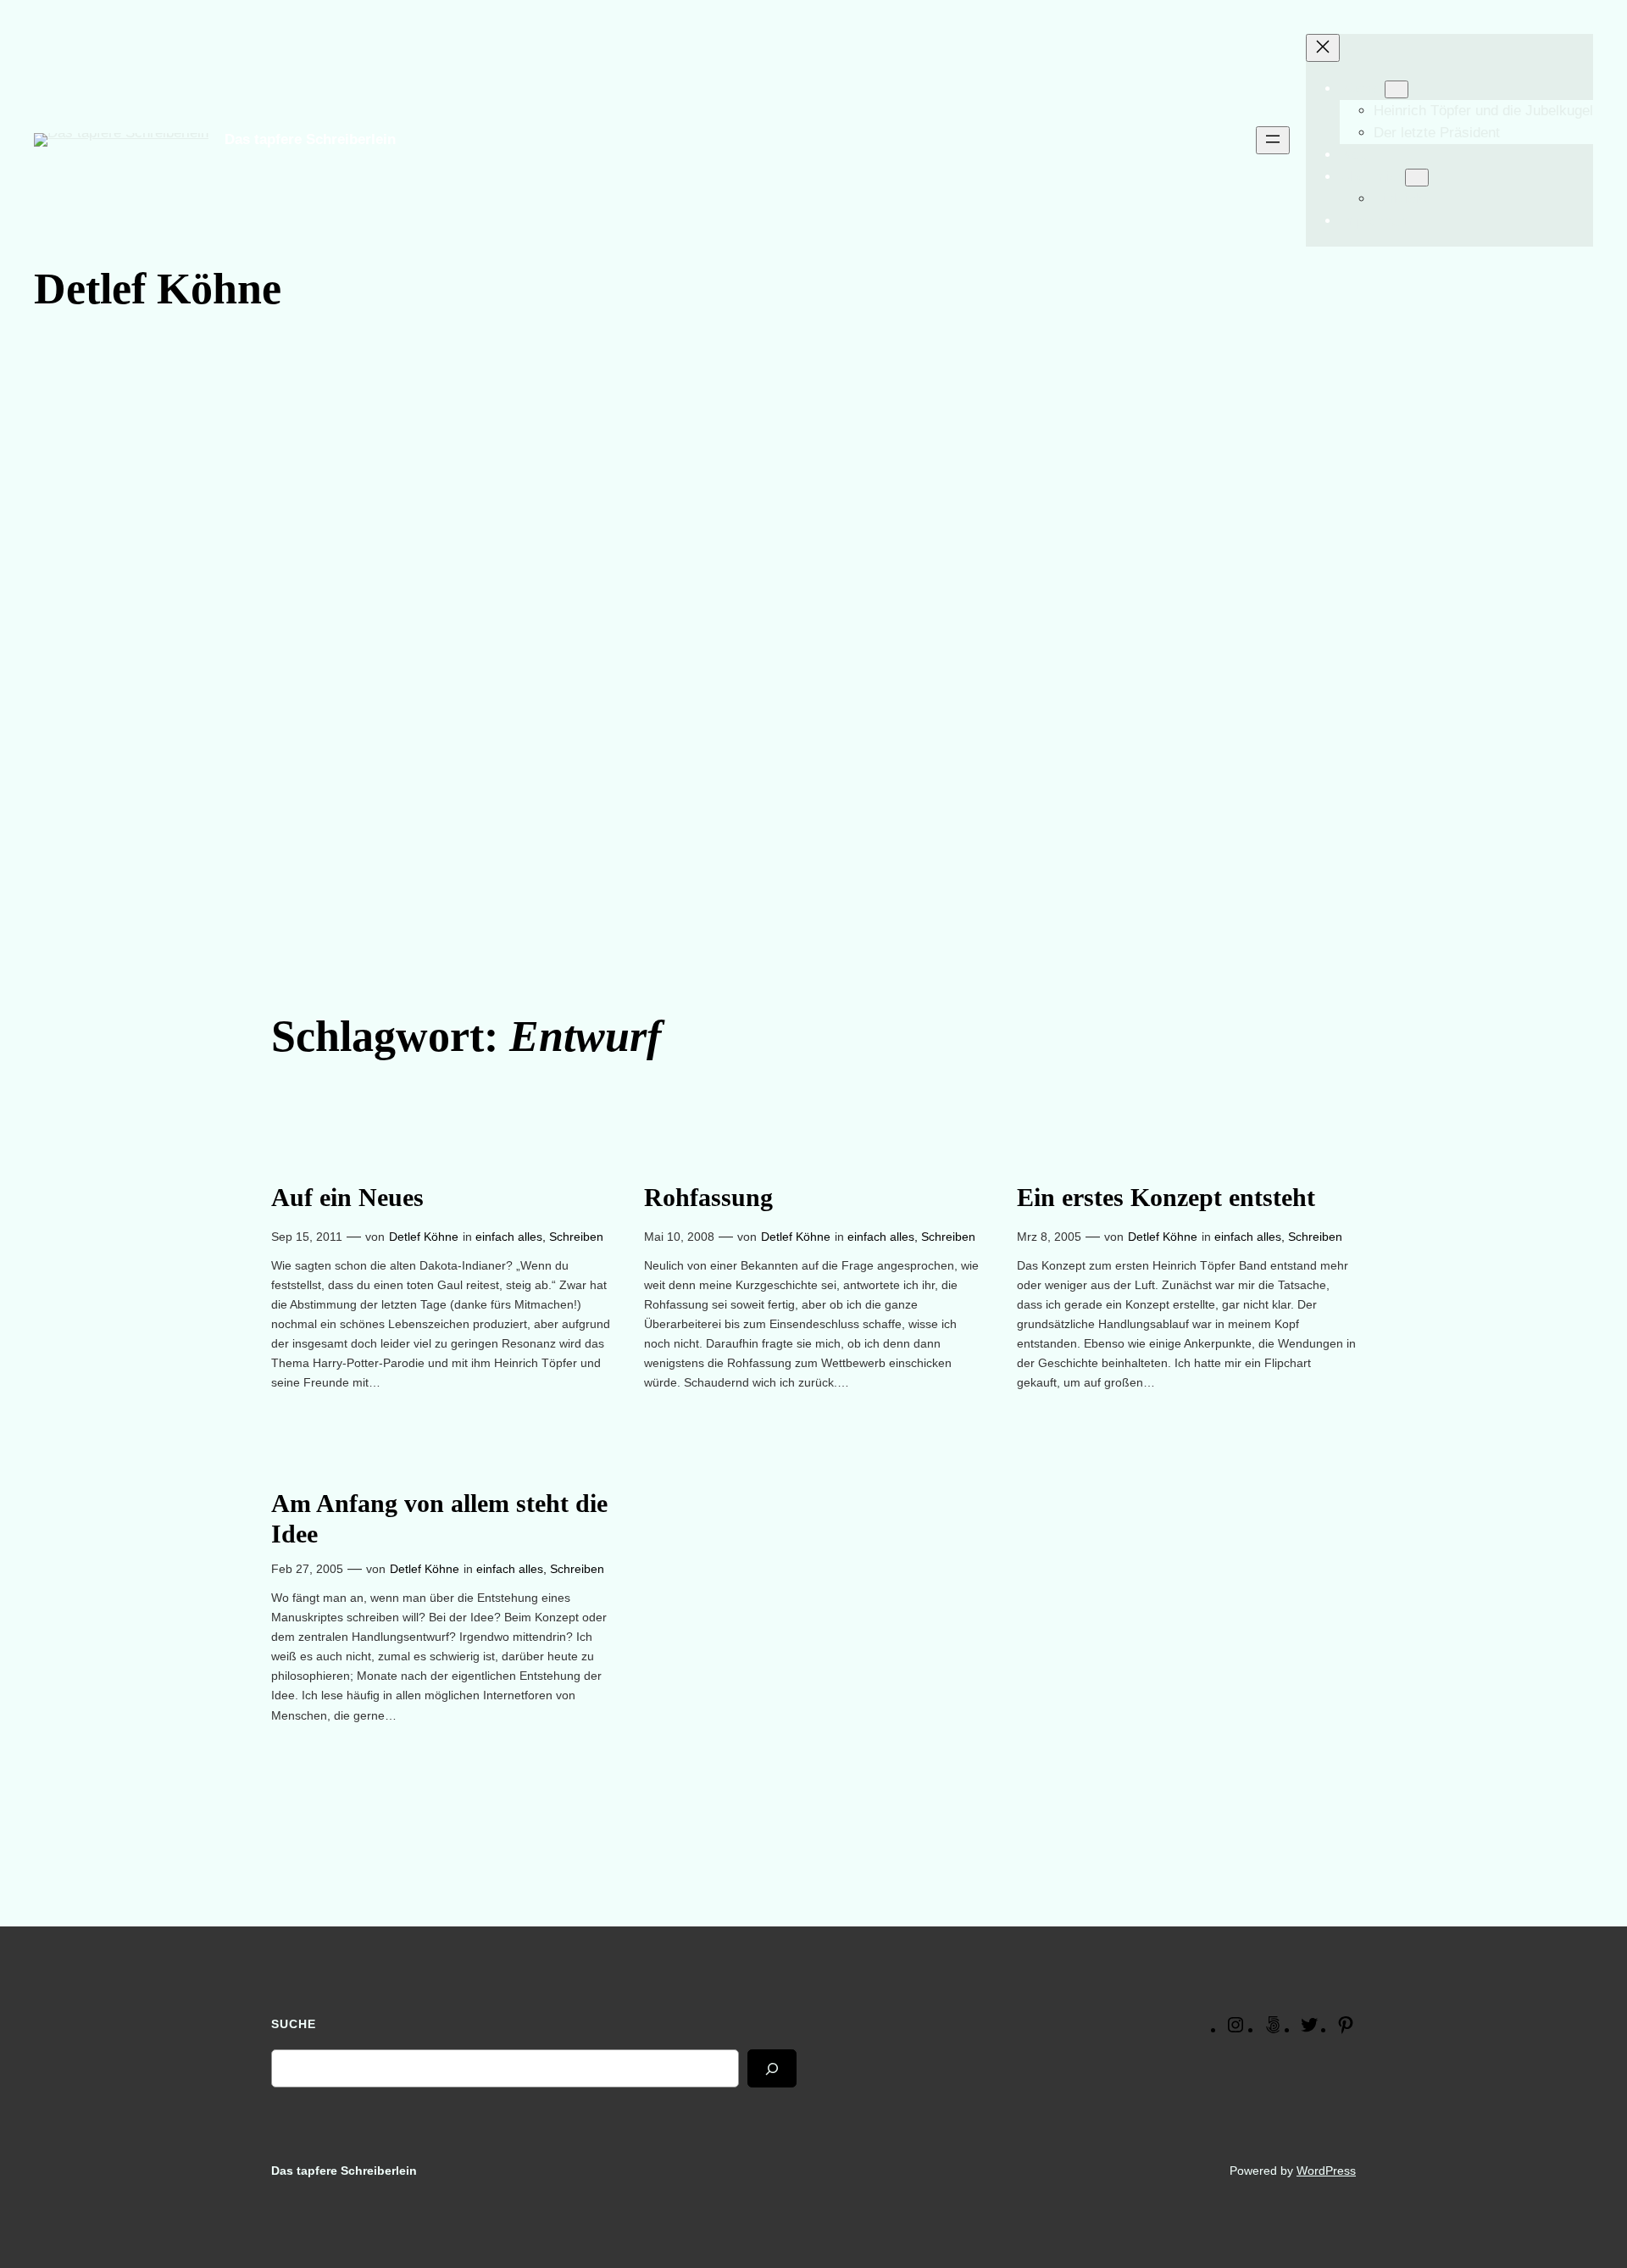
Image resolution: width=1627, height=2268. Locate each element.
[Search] (772, 2068)
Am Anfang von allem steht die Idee (439, 1519)
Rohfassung (708, 1198)
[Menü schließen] (1323, 48)
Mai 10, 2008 (679, 1237)
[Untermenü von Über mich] (1417, 178)
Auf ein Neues (347, 1198)
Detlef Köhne (424, 1237)
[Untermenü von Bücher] (1397, 89)
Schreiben (576, 1237)
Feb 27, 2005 (307, 1569)
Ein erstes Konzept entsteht (1166, 1198)
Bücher (1362, 89)
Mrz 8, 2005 (1049, 1237)
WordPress (1326, 2171)
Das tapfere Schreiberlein (310, 139)
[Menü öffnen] (1273, 140)
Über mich (1372, 177)
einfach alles (509, 1237)
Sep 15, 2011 (307, 1237)
